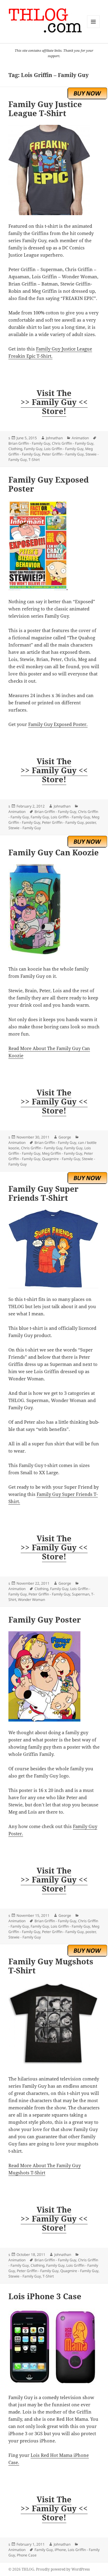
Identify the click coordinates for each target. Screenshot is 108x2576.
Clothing (15, 449)
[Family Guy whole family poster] (54, 1676)
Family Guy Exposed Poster (49, 484)
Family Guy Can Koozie (54, 852)
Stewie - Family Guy (25, 828)
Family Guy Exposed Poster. (58, 724)
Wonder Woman (31, 1600)
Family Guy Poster (45, 1620)
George (65, 1137)
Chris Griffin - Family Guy (73, 443)
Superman (81, 1594)
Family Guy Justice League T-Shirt (45, 109)
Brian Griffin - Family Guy (29, 443)
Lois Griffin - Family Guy (64, 449)
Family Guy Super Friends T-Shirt (43, 1193)
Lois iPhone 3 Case (45, 2296)
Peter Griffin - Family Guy (63, 454)
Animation (80, 438)
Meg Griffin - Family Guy (62, 1153)
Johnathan (54, 438)
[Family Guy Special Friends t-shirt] (54, 1249)
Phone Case (27, 2555)
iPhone (60, 2550)
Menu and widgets (93, 28)
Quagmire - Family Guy (61, 1159)
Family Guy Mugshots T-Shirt (51, 1966)
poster (91, 822)
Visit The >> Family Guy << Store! (54, 402)
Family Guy (33, 449)
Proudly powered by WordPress (63, 2569)
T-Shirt (34, 460)
